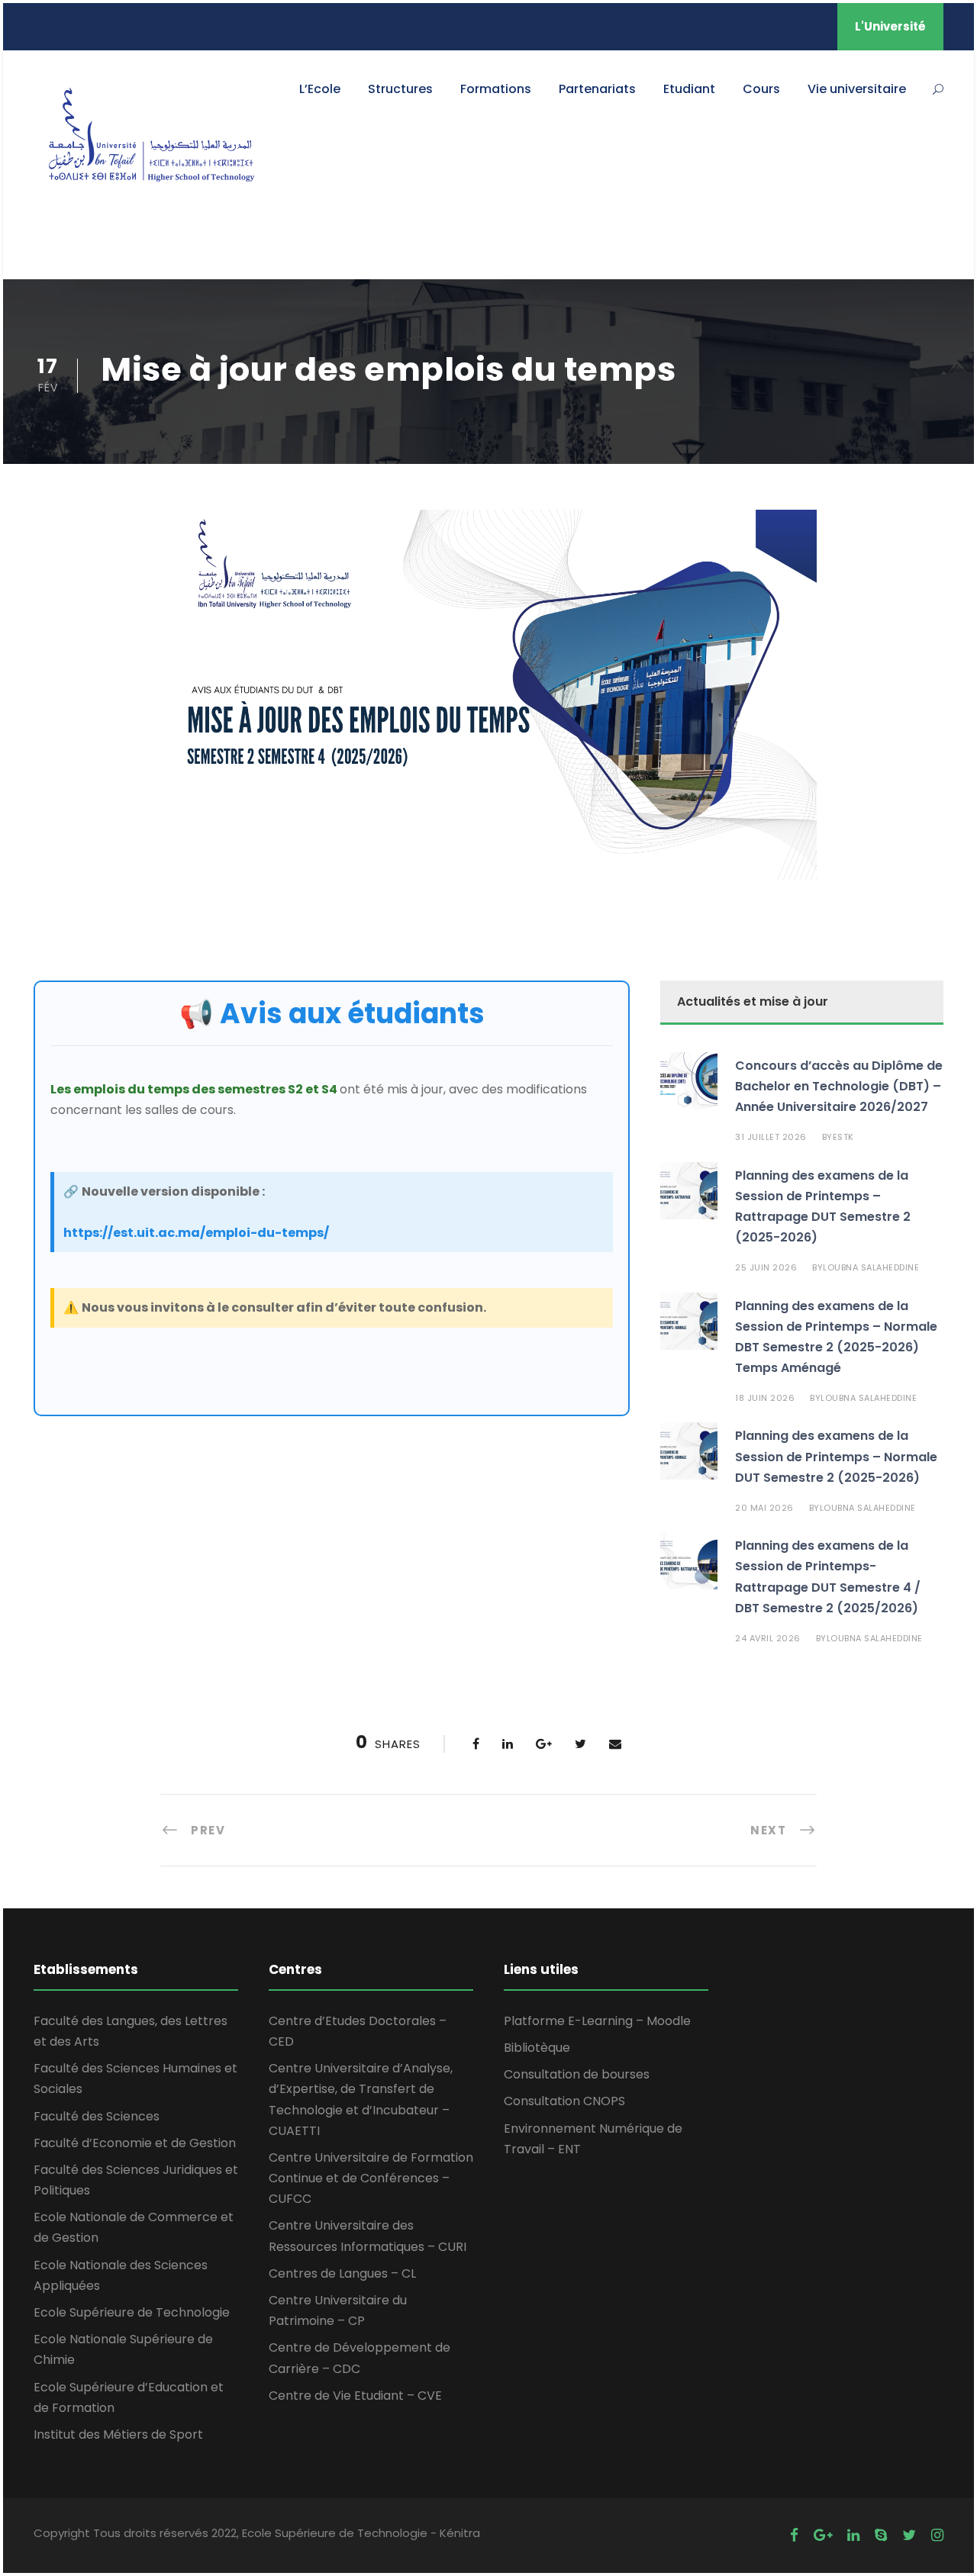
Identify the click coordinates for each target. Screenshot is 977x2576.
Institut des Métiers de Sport (118, 2434)
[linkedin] (853, 2535)
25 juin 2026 (766, 1267)
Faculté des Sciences (97, 2116)
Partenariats (597, 89)
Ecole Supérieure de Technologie (132, 2312)
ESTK (843, 1137)
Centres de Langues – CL (342, 2273)
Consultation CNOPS (564, 2101)
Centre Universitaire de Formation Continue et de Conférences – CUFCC (371, 2178)
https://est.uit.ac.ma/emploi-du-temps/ (196, 1233)
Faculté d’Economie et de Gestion (135, 2143)
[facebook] (794, 2535)
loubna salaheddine (871, 1267)
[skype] (881, 2535)
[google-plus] (823, 2535)
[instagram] (937, 2535)
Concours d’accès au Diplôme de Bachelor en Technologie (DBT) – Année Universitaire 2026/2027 (839, 1086)
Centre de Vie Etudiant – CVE (355, 2396)
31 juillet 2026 (771, 1137)
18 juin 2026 (765, 1398)
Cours (761, 89)
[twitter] (909, 2535)
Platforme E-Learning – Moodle (597, 2021)
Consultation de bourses (577, 2074)
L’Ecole (320, 89)
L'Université (890, 26)
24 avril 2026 (768, 1638)
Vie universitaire (857, 89)
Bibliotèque (537, 2048)
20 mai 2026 (764, 1508)
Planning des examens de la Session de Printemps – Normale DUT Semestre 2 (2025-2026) (836, 1456)
